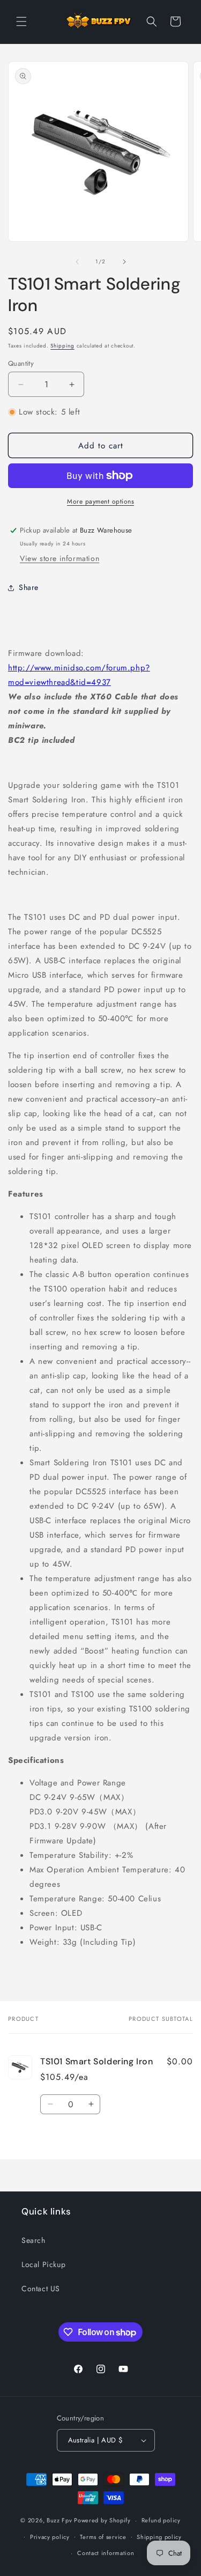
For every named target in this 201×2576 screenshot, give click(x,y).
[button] (21, 21)
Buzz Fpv (59, 2520)
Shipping (62, 346)
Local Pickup (43, 2264)
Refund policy (161, 2520)
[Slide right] (124, 262)
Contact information (106, 2553)
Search (33, 2240)
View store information (59, 558)
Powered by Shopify (102, 2520)
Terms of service (103, 2537)
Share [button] (29, 587)
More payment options (100, 501)
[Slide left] (77, 262)
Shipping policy (159, 2537)
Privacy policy (50, 2537)
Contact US (41, 2289)
